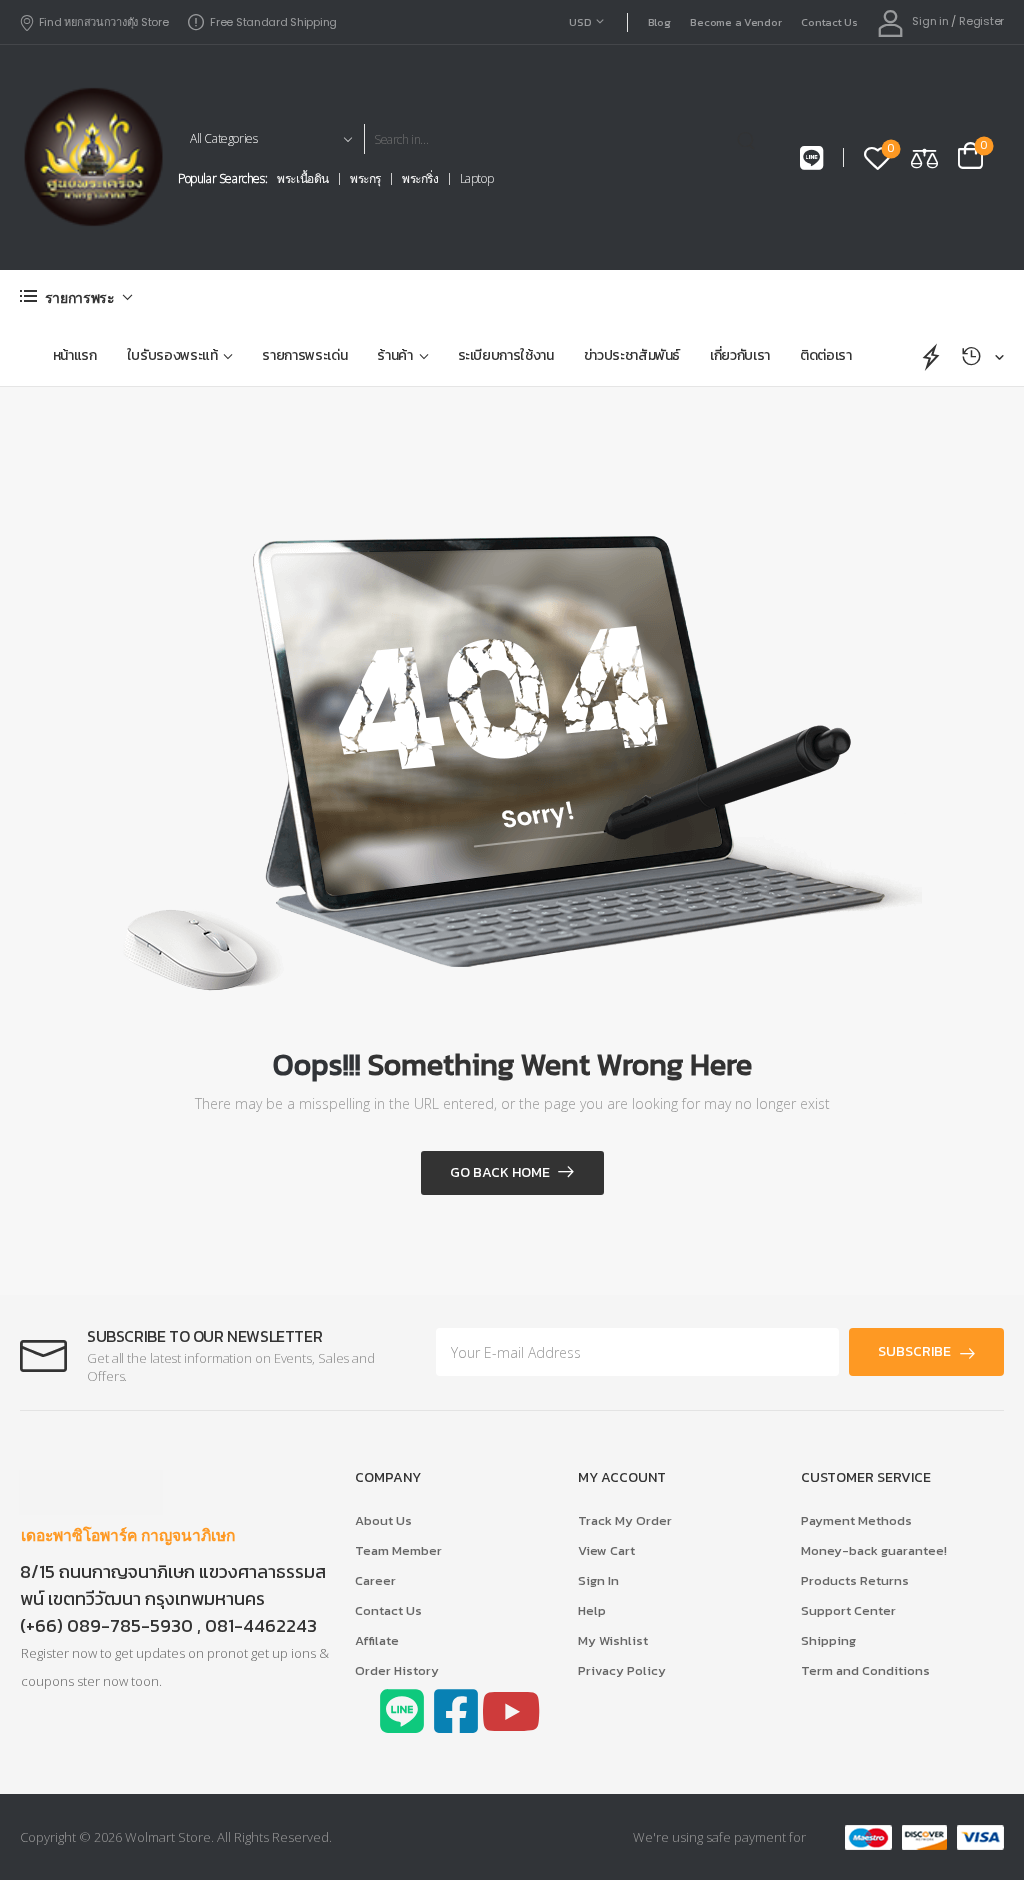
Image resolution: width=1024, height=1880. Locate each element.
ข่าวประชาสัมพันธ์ (632, 355)
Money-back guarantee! (874, 1550)
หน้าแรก (75, 355)
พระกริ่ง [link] (420, 179)
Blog (659, 22)
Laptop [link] (477, 179)
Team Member (398, 1550)
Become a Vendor (735, 22)
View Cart (606, 1550)
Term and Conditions (865, 1670)
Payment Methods (856, 1520)
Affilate (377, 1640)
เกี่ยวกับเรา (740, 355)
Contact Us (829, 22)
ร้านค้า (394, 355)
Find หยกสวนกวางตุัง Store (103, 22)
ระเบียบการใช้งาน (506, 355)
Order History (397, 1670)
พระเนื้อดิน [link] (303, 179)
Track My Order (625, 1520)
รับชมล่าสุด (982, 356)
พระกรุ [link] (365, 179)
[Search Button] (750, 139)
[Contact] (812, 158)
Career (375, 1580)
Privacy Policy (622, 1670)
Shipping (828, 1640)
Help (592, 1610)
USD (580, 22)
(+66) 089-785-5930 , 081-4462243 (168, 1625)
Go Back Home (500, 1172)
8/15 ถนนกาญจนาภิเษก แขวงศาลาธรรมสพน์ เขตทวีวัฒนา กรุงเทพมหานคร (173, 1585)
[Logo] (92, 157)
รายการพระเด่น (304, 355)
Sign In (598, 1580)
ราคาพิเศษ (932, 356)
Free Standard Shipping (273, 22)
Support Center (848, 1610)
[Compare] (924, 157)
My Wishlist (613, 1640)
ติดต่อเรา (826, 355)
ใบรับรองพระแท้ (172, 355)
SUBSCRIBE (914, 1351)
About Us (383, 1520)
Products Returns (855, 1580)
